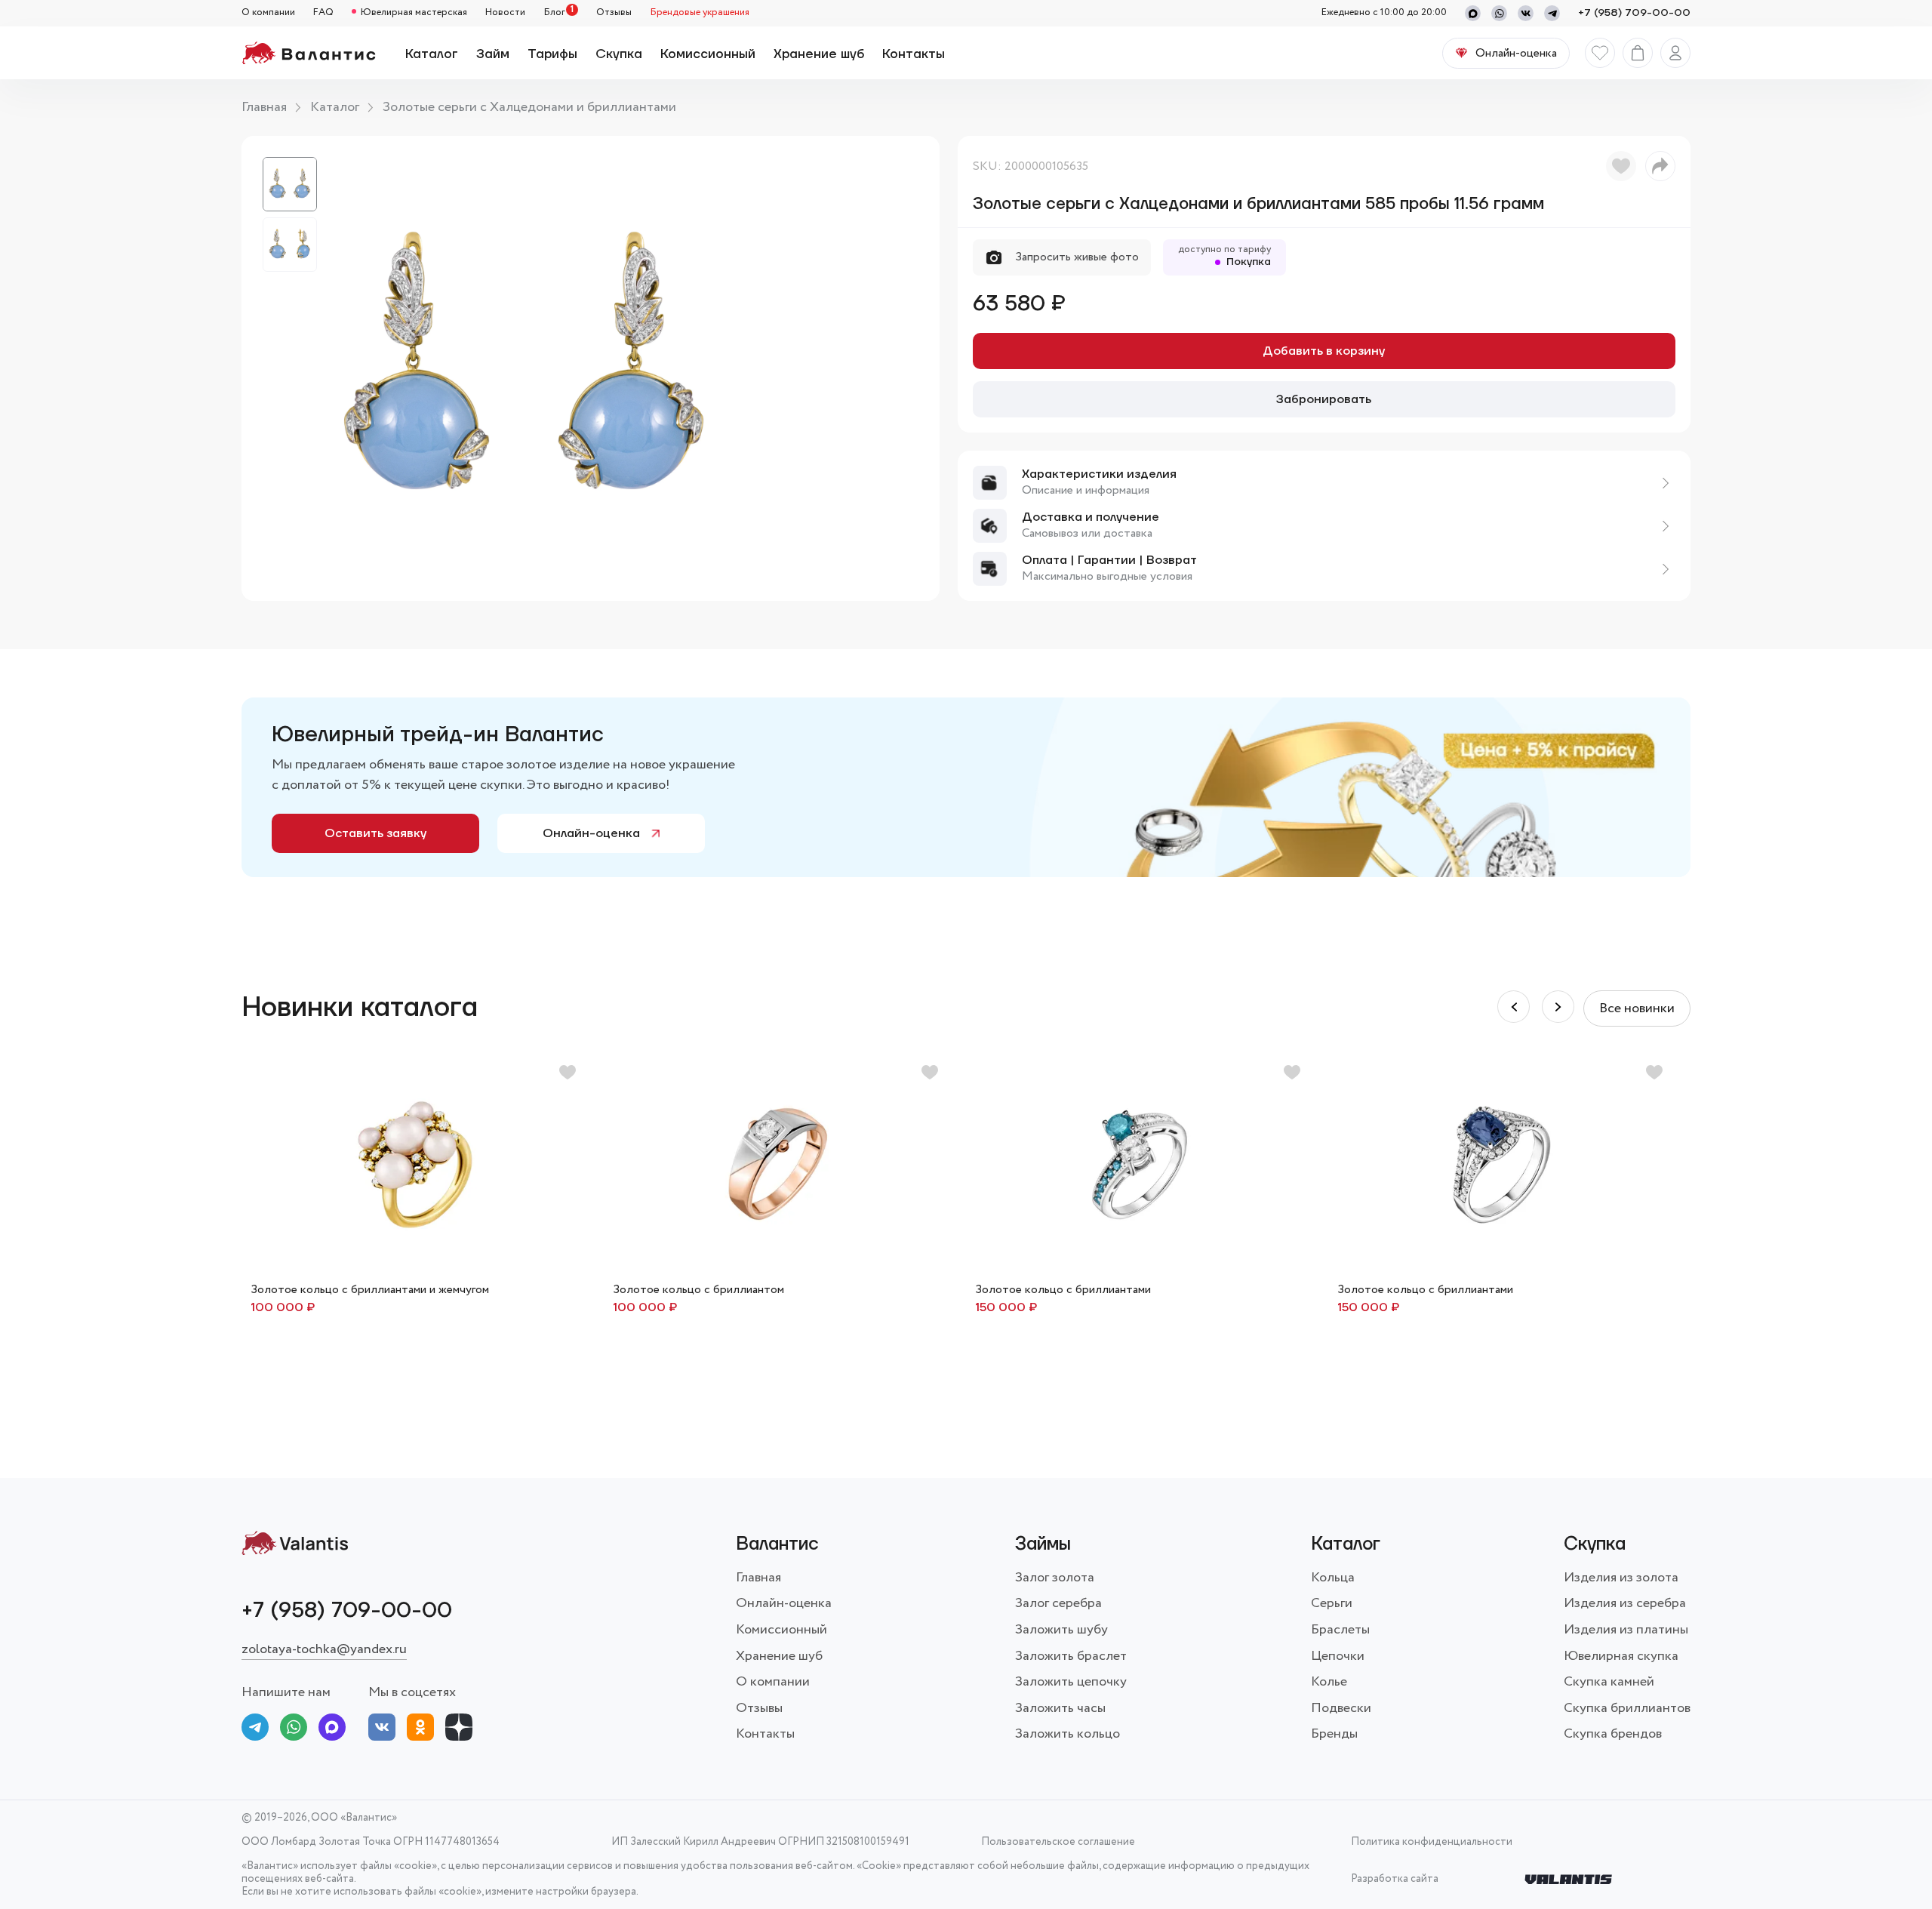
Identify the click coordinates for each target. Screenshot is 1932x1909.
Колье (1329, 1682)
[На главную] (308, 53)
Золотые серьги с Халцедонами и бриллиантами (529, 107)
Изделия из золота (1621, 1578)
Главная (264, 107)
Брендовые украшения (700, 13)
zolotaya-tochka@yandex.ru (324, 1649)
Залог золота (1055, 1578)
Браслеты (1340, 1630)
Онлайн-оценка (591, 833)
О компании (268, 13)
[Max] (1473, 13)
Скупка (619, 54)
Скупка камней (1609, 1682)
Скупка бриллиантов (1627, 1708)
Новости (505, 13)
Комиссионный (708, 54)
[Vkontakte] (1526, 13)
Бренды (1334, 1734)
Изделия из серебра (1625, 1603)
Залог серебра (1058, 1603)
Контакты (914, 54)
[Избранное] (1600, 53)
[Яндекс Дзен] (459, 1730)
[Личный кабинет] (1675, 53)
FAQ (323, 13)
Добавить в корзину (1324, 351)
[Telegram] (1552, 13)
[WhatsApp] (1499, 13)
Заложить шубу (1061, 1630)
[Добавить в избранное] (1621, 166)
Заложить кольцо (1068, 1734)
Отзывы (614, 13)
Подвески (1341, 1708)
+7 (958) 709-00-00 (1634, 13)
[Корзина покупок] (1638, 53)
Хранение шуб (819, 54)
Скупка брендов (1613, 1734)
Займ (493, 54)
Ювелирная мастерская (414, 13)
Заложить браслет (1071, 1656)
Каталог (432, 54)
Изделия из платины (1626, 1630)
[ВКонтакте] (382, 1730)
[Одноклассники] (420, 1730)
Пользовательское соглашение (1058, 1842)
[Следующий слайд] (1514, 1007)
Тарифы (552, 54)
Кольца (1333, 1578)
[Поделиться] (1660, 166)
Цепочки (1338, 1656)
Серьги (1332, 1603)
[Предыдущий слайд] (1558, 1007)
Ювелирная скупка (1621, 1656)
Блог (554, 13)
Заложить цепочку (1071, 1682)
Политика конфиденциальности (1432, 1842)
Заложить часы (1060, 1708)
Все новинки (1637, 1008)
